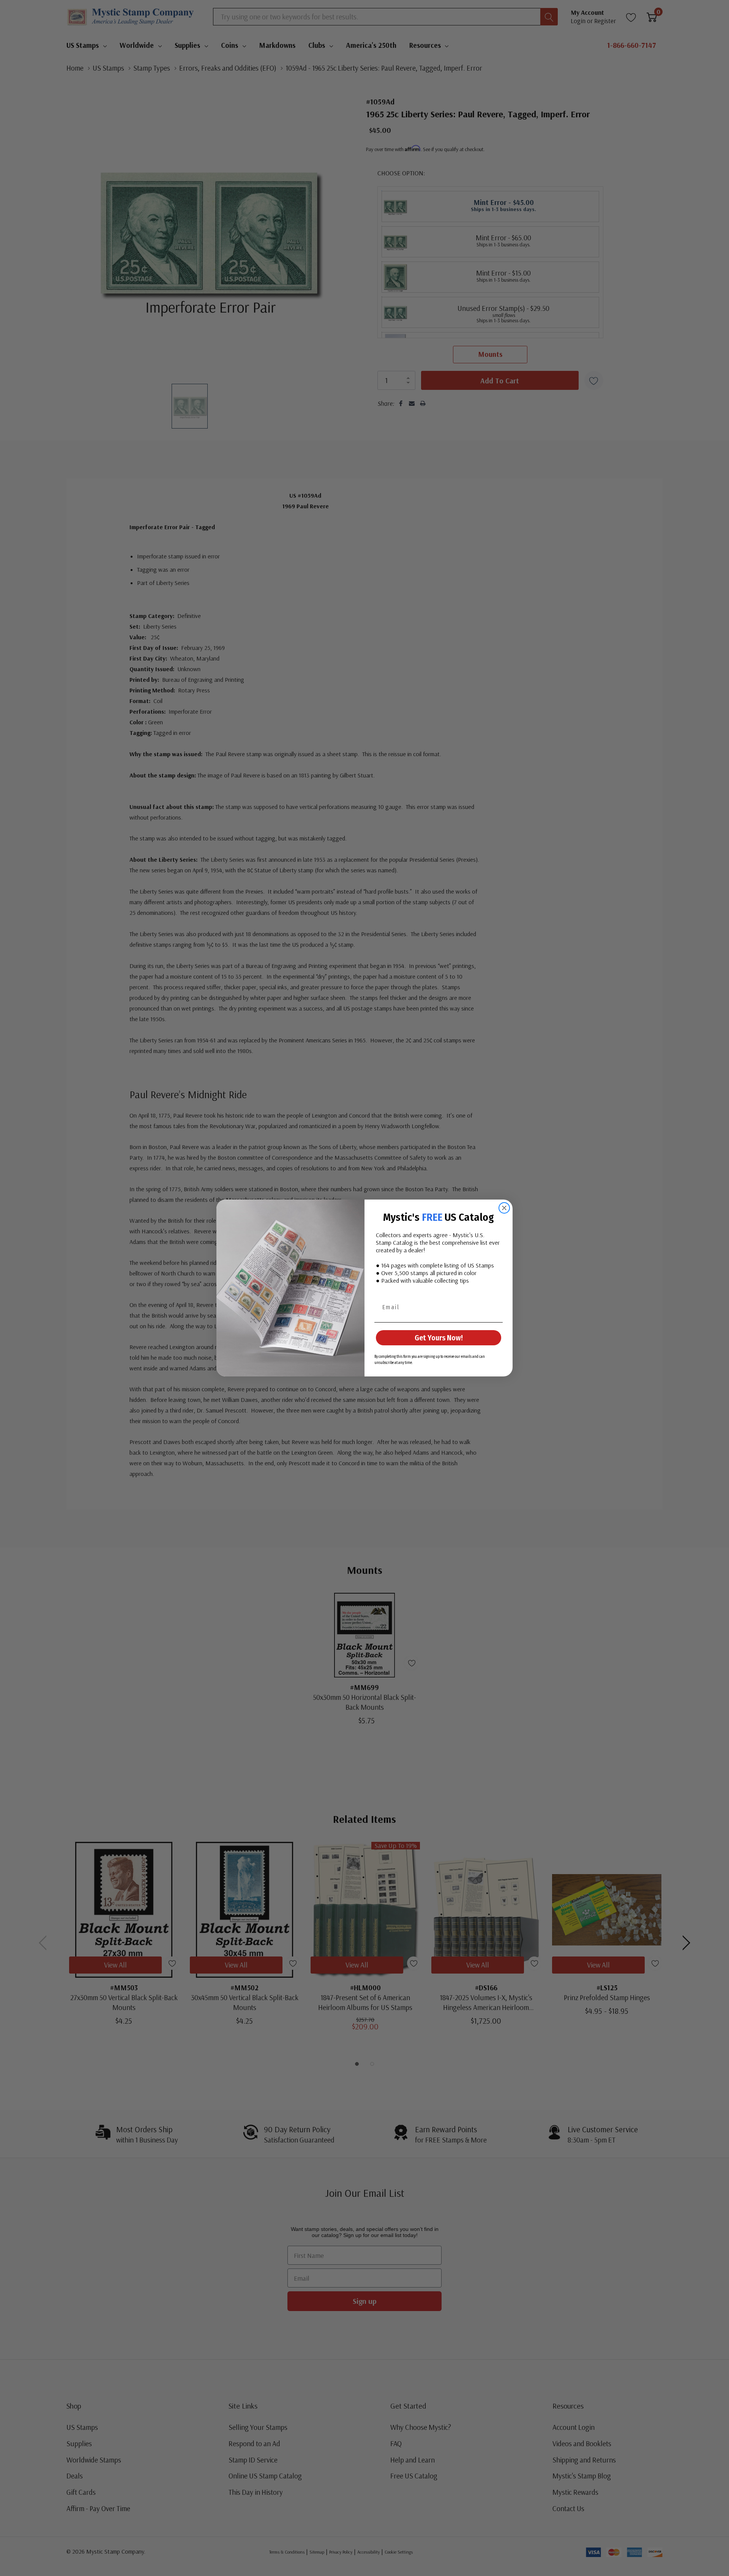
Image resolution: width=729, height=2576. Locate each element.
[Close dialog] (504, 1208)
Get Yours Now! (439, 1338)
